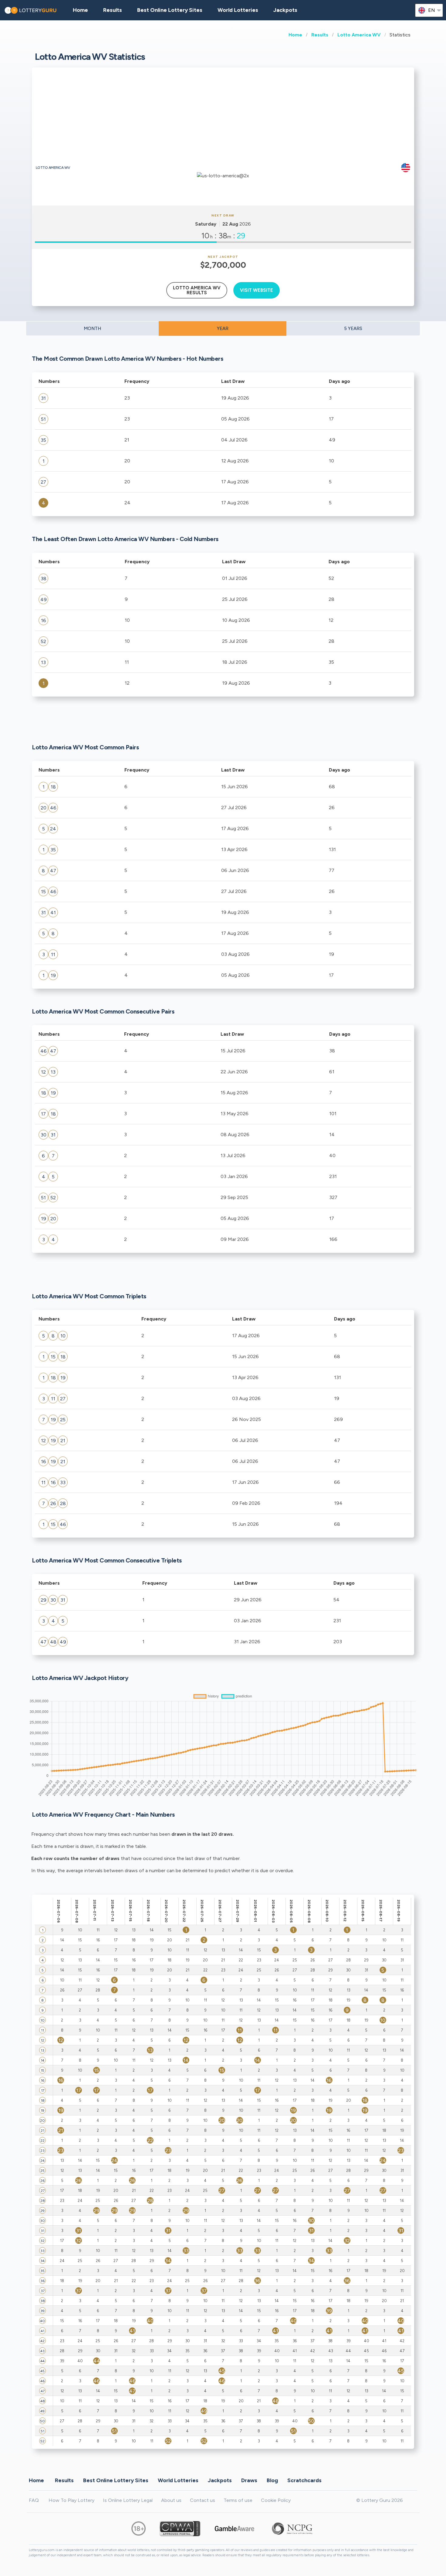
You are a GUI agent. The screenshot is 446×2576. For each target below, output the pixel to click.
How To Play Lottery (71, 2500)
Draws (249, 2480)
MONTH (92, 329)
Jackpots (285, 10)
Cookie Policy (276, 2500)
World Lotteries (238, 10)
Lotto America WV (359, 35)
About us (171, 2500)
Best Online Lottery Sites (170, 10)
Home (295, 35)
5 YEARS (353, 329)
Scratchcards (304, 2480)
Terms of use (238, 2500)
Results (320, 35)
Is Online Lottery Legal (128, 2500)
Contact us (203, 2500)
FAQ (34, 2500)
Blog (272, 2480)
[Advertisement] (223, 118)
